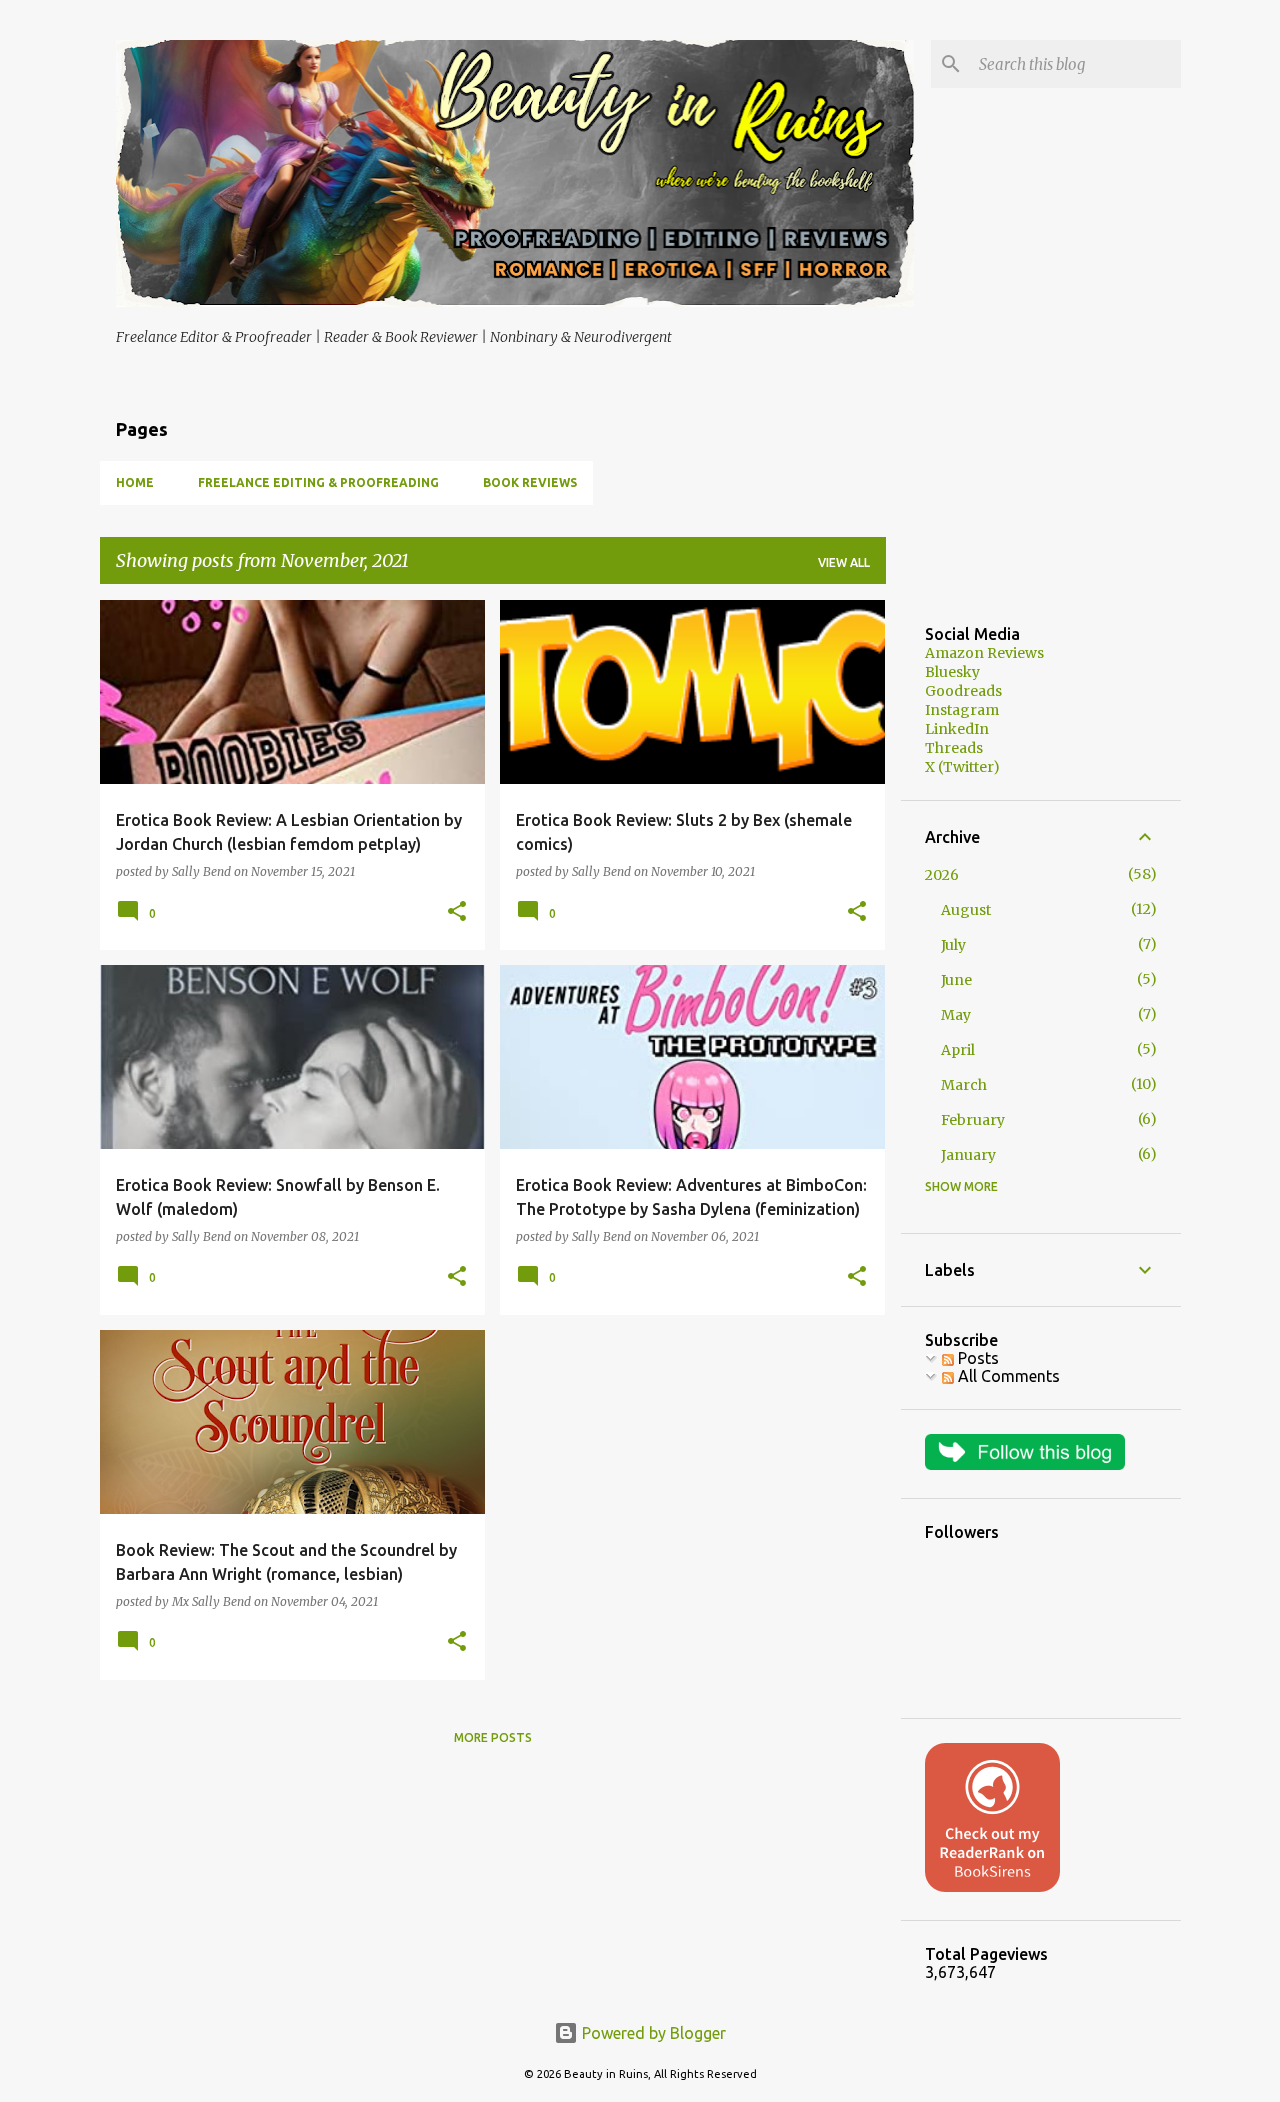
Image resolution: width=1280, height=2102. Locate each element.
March (964, 1085)
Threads (954, 748)
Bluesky (952, 672)
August (966, 910)
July (953, 945)
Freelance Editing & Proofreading (318, 482)
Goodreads (963, 691)
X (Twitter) (962, 767)
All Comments (1007, 1376)
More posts (493, 1737)
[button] (457, 912)
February (973, 1120)
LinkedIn (957, 729)
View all (844, 562)
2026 (942, 875)
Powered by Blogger (652, 2033)
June (956, 980)
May (956, 1015)
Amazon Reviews (984, 653)
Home (135, 482)
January (968, 1155)
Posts (976, 1358)
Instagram (962, 710)
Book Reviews (530, 482)
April (958, 1050)
